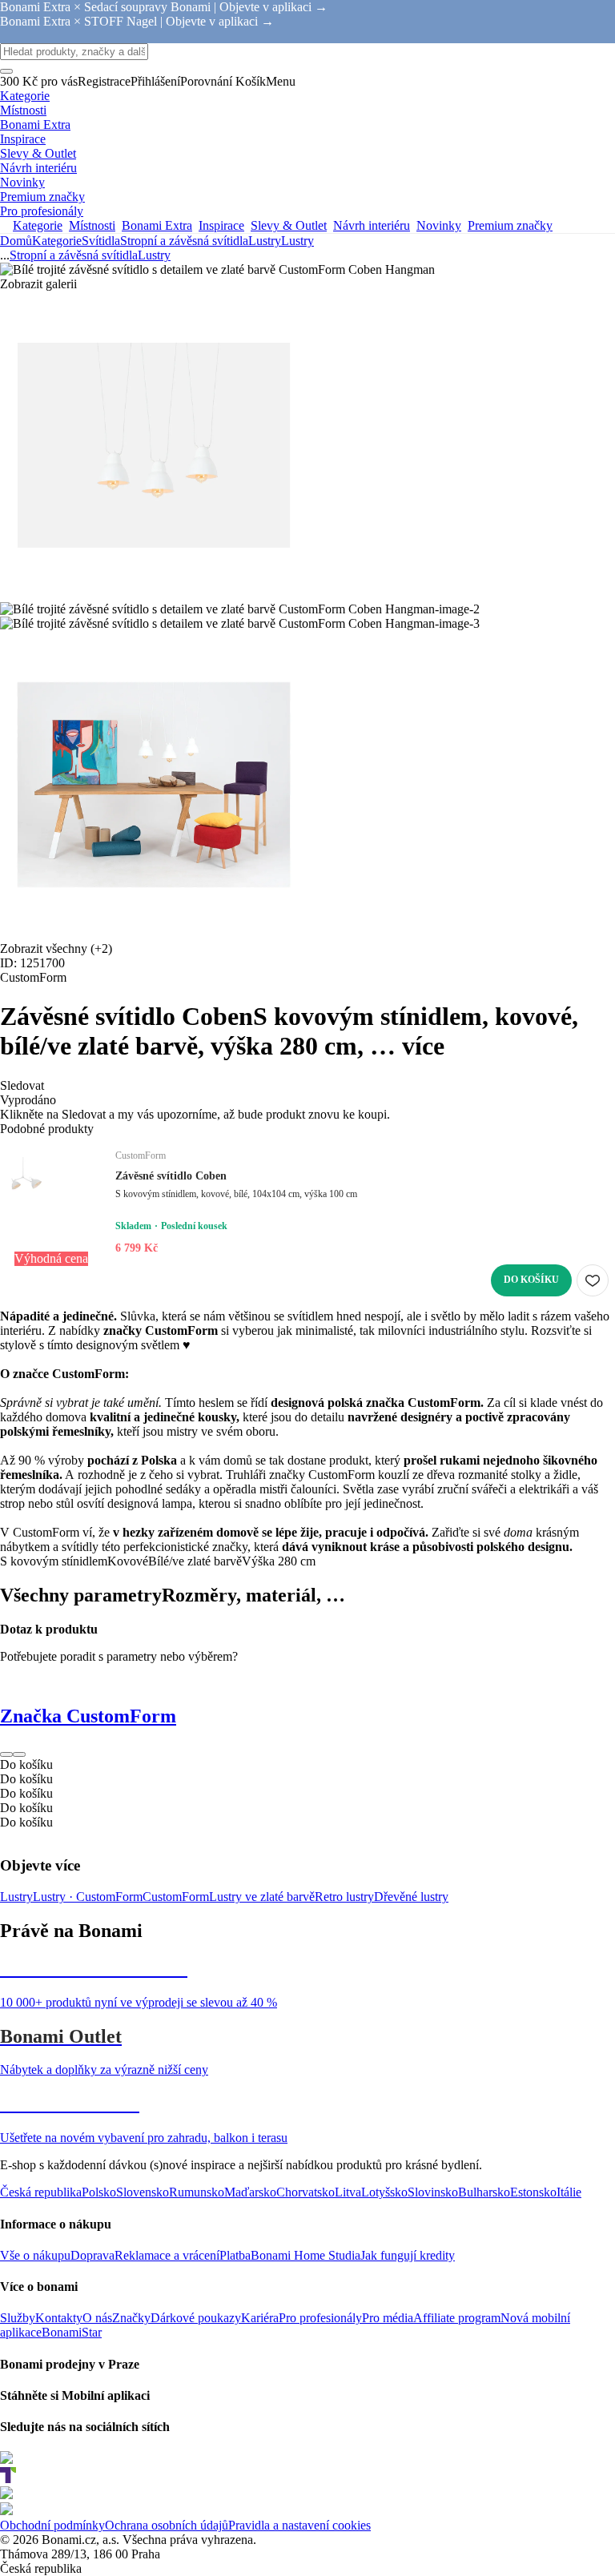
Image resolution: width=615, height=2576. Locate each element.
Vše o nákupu (35, 2255)
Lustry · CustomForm (88, 1897)
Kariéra (260, 2318)
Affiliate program (457, 2318)
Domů (16, 241)
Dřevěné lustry (411, 1897)
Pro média (388, 2318)
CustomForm (176, 1897)
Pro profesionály (320, 2318)
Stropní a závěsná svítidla (184, 241)
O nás (97, 2318)
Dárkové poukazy (196, 2318)
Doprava (92, 2255)
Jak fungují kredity (408, 2255)
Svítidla (101, 241)
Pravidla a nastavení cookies (299, 2525)
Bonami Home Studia (305, 2255)
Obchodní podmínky (52, 2525)
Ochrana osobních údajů (167, 2525)
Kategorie (57, 241)
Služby (18, 2318)
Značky (131, 2318)
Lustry (297, 241)
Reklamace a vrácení (167, 2255)
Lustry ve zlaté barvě (262, 1897)
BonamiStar (72, 2332)
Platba (235, 2255)
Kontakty (59, 2318)
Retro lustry (344, 1897)
